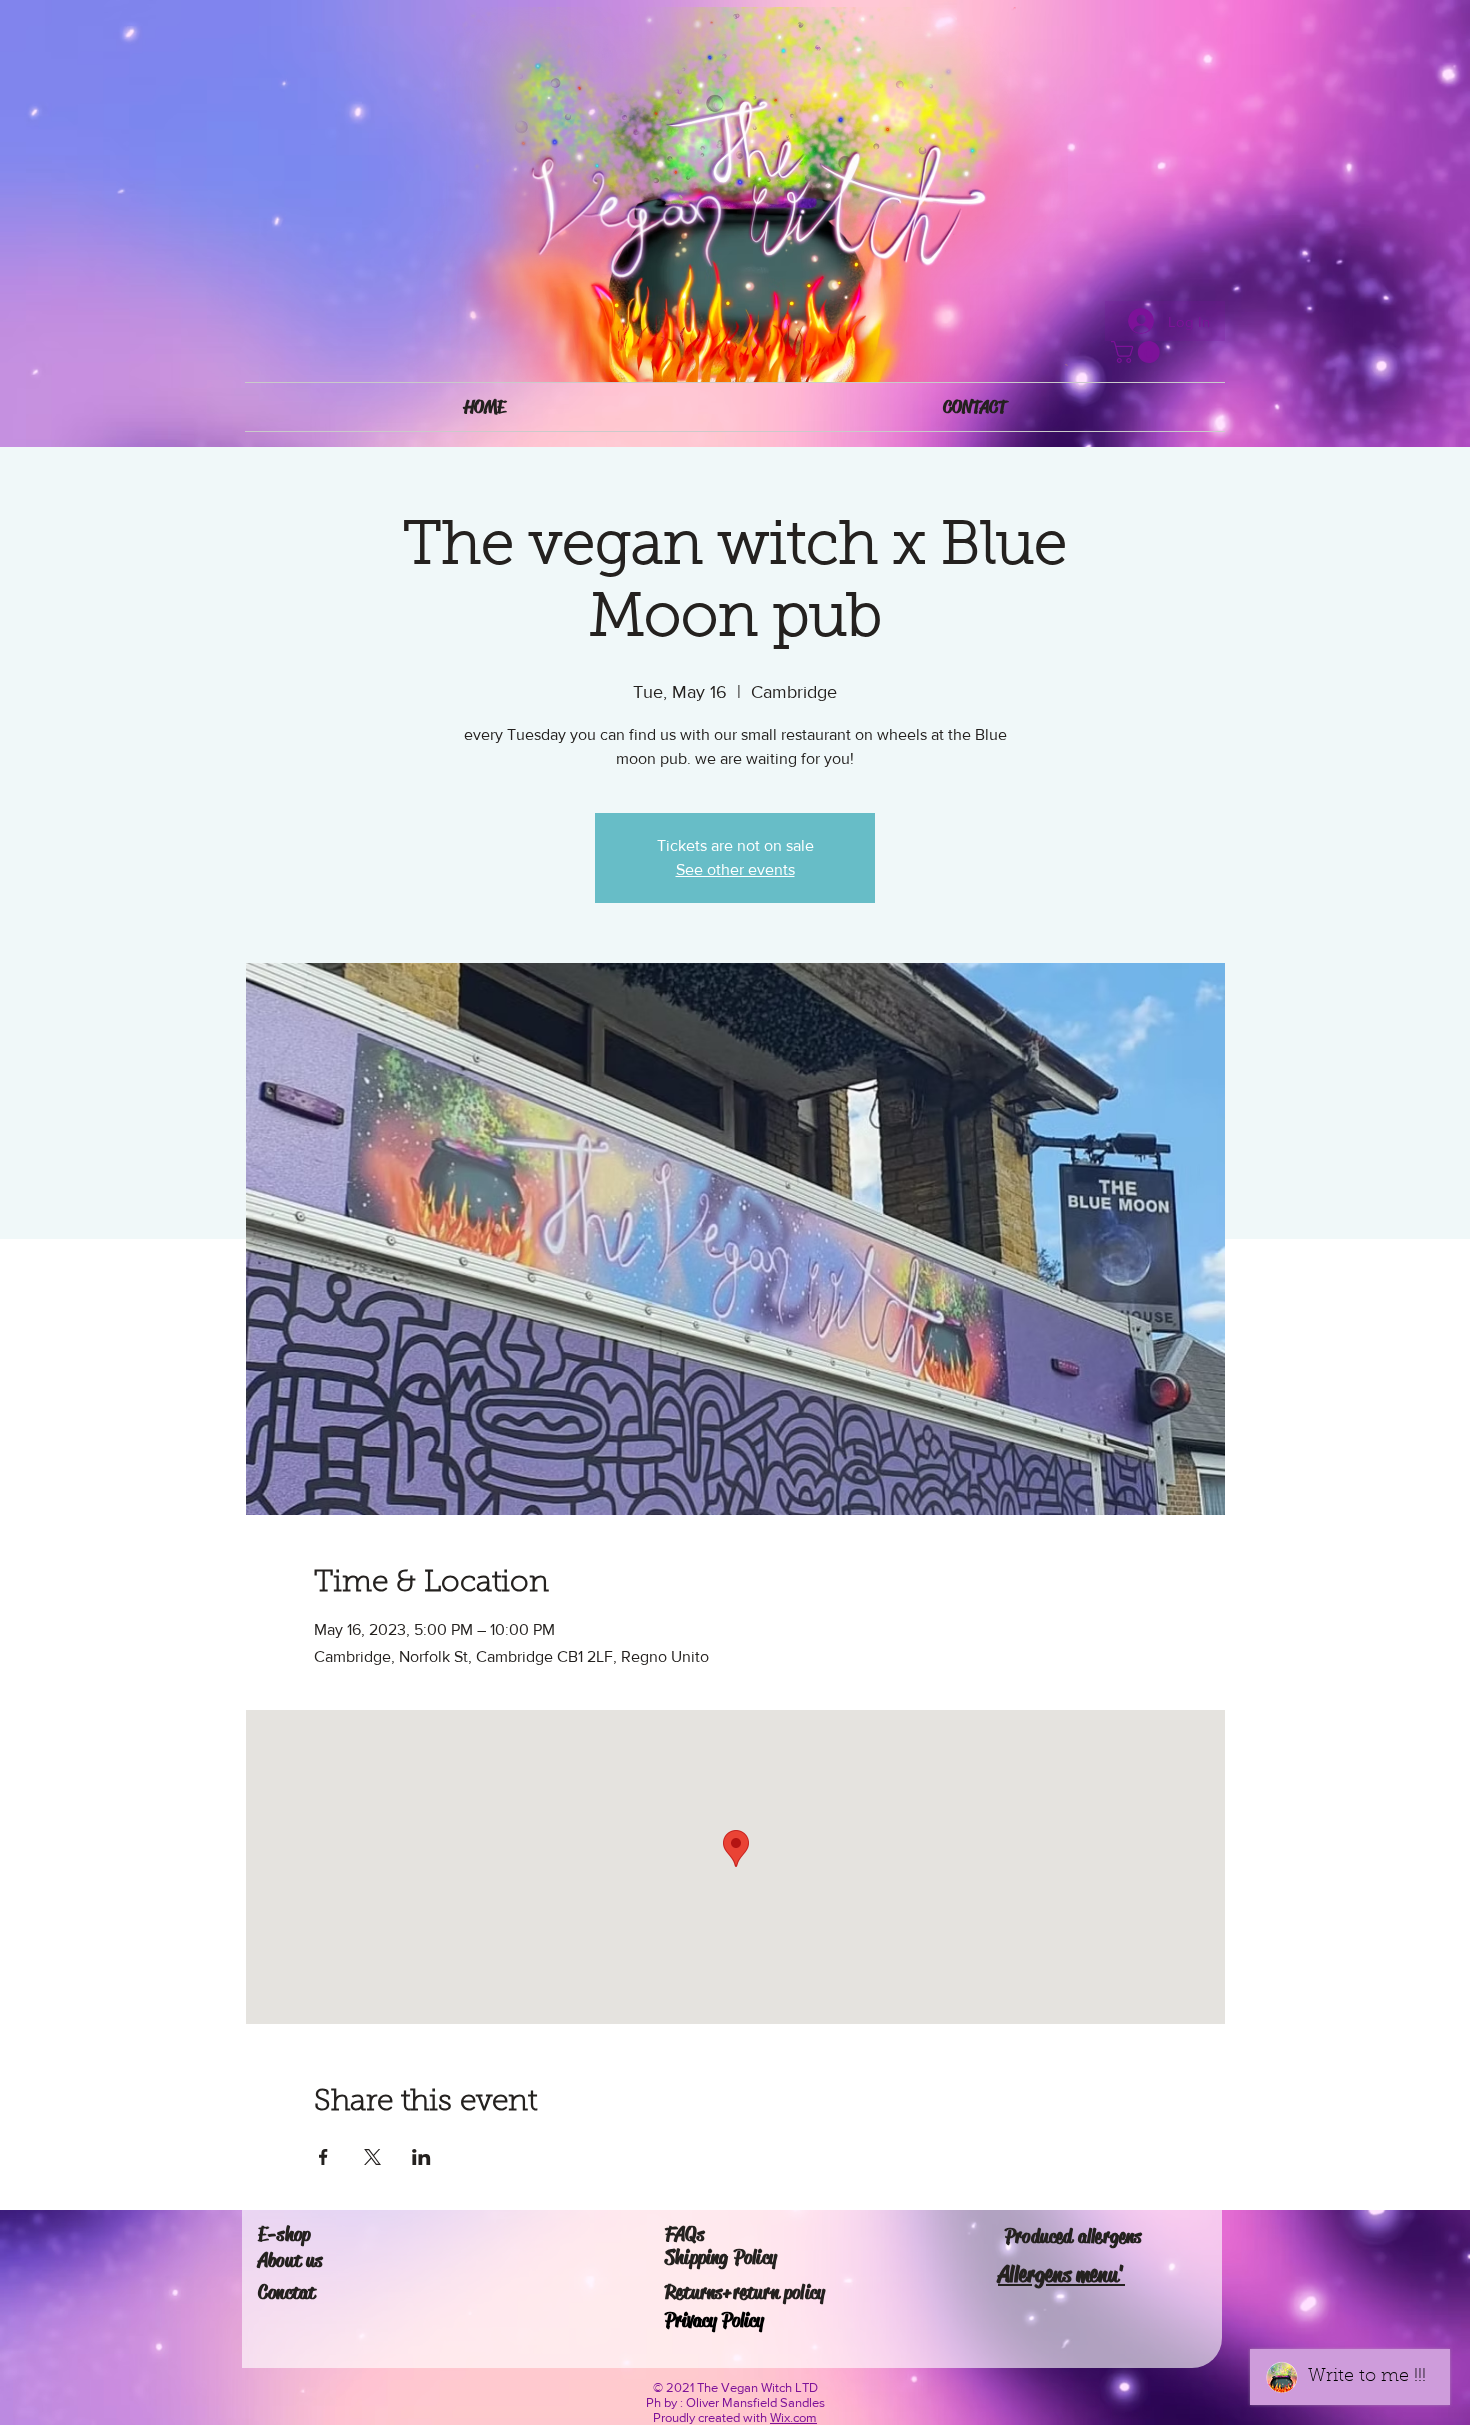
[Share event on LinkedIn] (421, 2157)
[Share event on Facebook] (323, 2157)
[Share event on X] (372, 2157)
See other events (735, 869)
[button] (1138, 352)
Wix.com (793, 2417)
